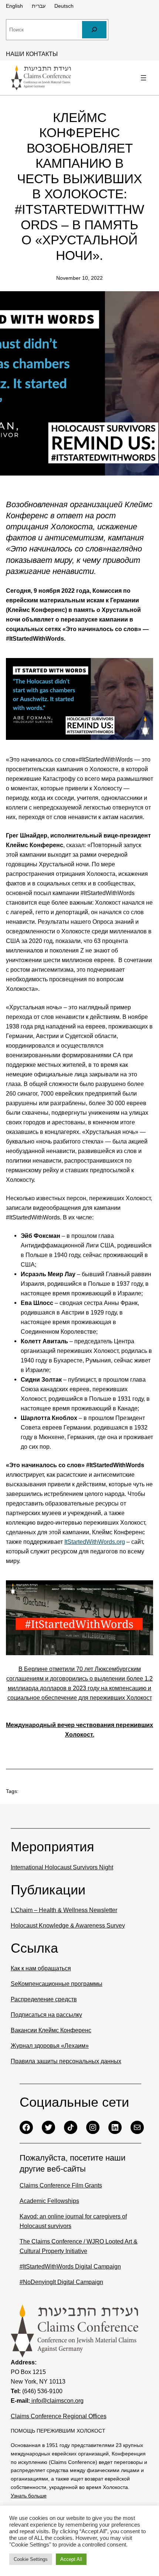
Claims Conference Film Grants (61, 2185)
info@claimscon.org (57, 2401)
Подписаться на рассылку (46, 2015)
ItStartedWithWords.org (95, 1542)
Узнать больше (29, 2496)
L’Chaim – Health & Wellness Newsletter (64, 1910)
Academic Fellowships (49, 2201)
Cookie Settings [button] (31, 2559)
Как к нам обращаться (41, 1968)
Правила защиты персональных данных (66, 2061)
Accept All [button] (71, 2559)
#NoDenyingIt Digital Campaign (61, 2282)
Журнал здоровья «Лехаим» (50, 2046)
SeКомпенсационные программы (57, 1984)
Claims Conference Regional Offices (59, 2416)
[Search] (94, 30)
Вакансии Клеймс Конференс (51, 2030)
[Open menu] (143, 78)
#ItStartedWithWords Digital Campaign (70, 2266)
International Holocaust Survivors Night (62, 1867)
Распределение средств (44, 1999)
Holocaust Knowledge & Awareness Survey (68, 1925)
